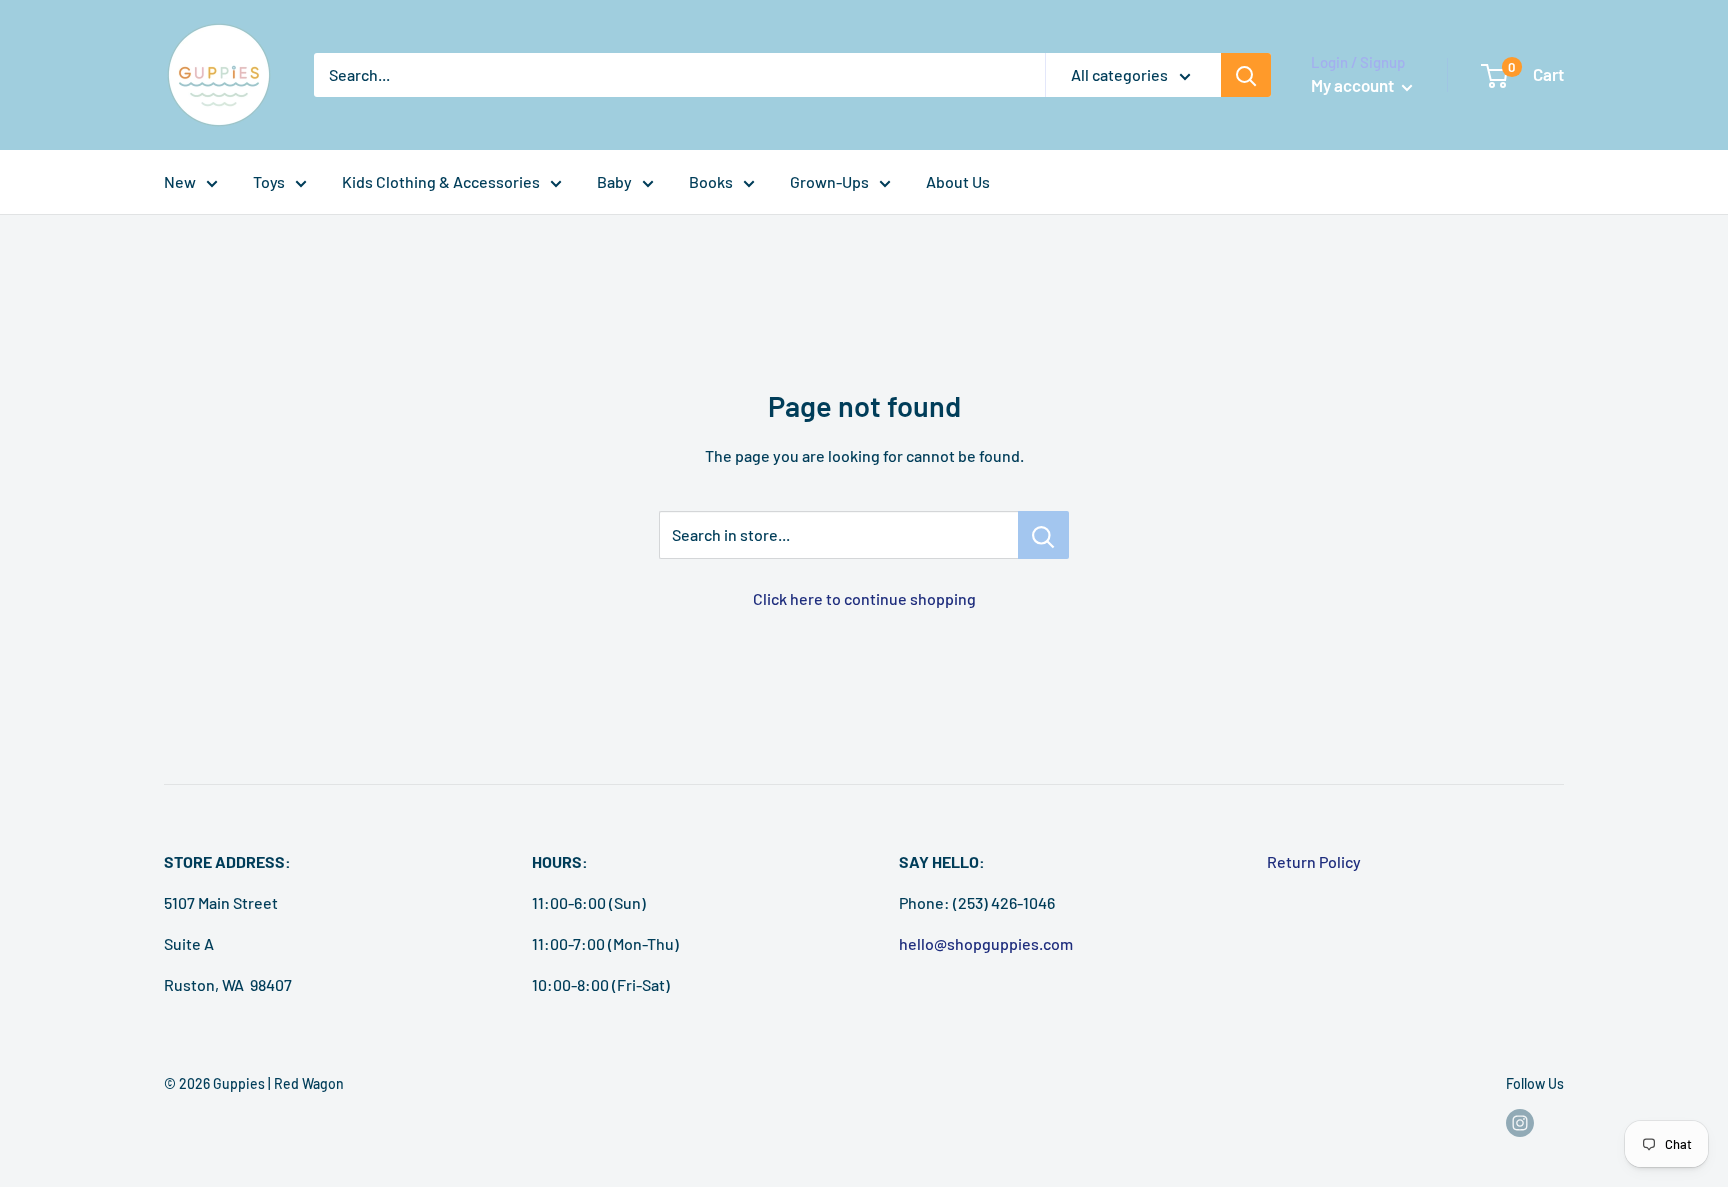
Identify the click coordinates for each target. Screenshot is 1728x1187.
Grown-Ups (829, 181)
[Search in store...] (1043, 535)
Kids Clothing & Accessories (441, 181)
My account (1354, 85)
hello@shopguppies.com (986, 943)
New (180, 181)
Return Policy (1314, 861)
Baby (614, 181)
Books (711, 181)
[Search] (1246, 75)
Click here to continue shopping (864, 598)
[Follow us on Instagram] (1520, 1123)
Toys (269, 181)
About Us (958, 181)
